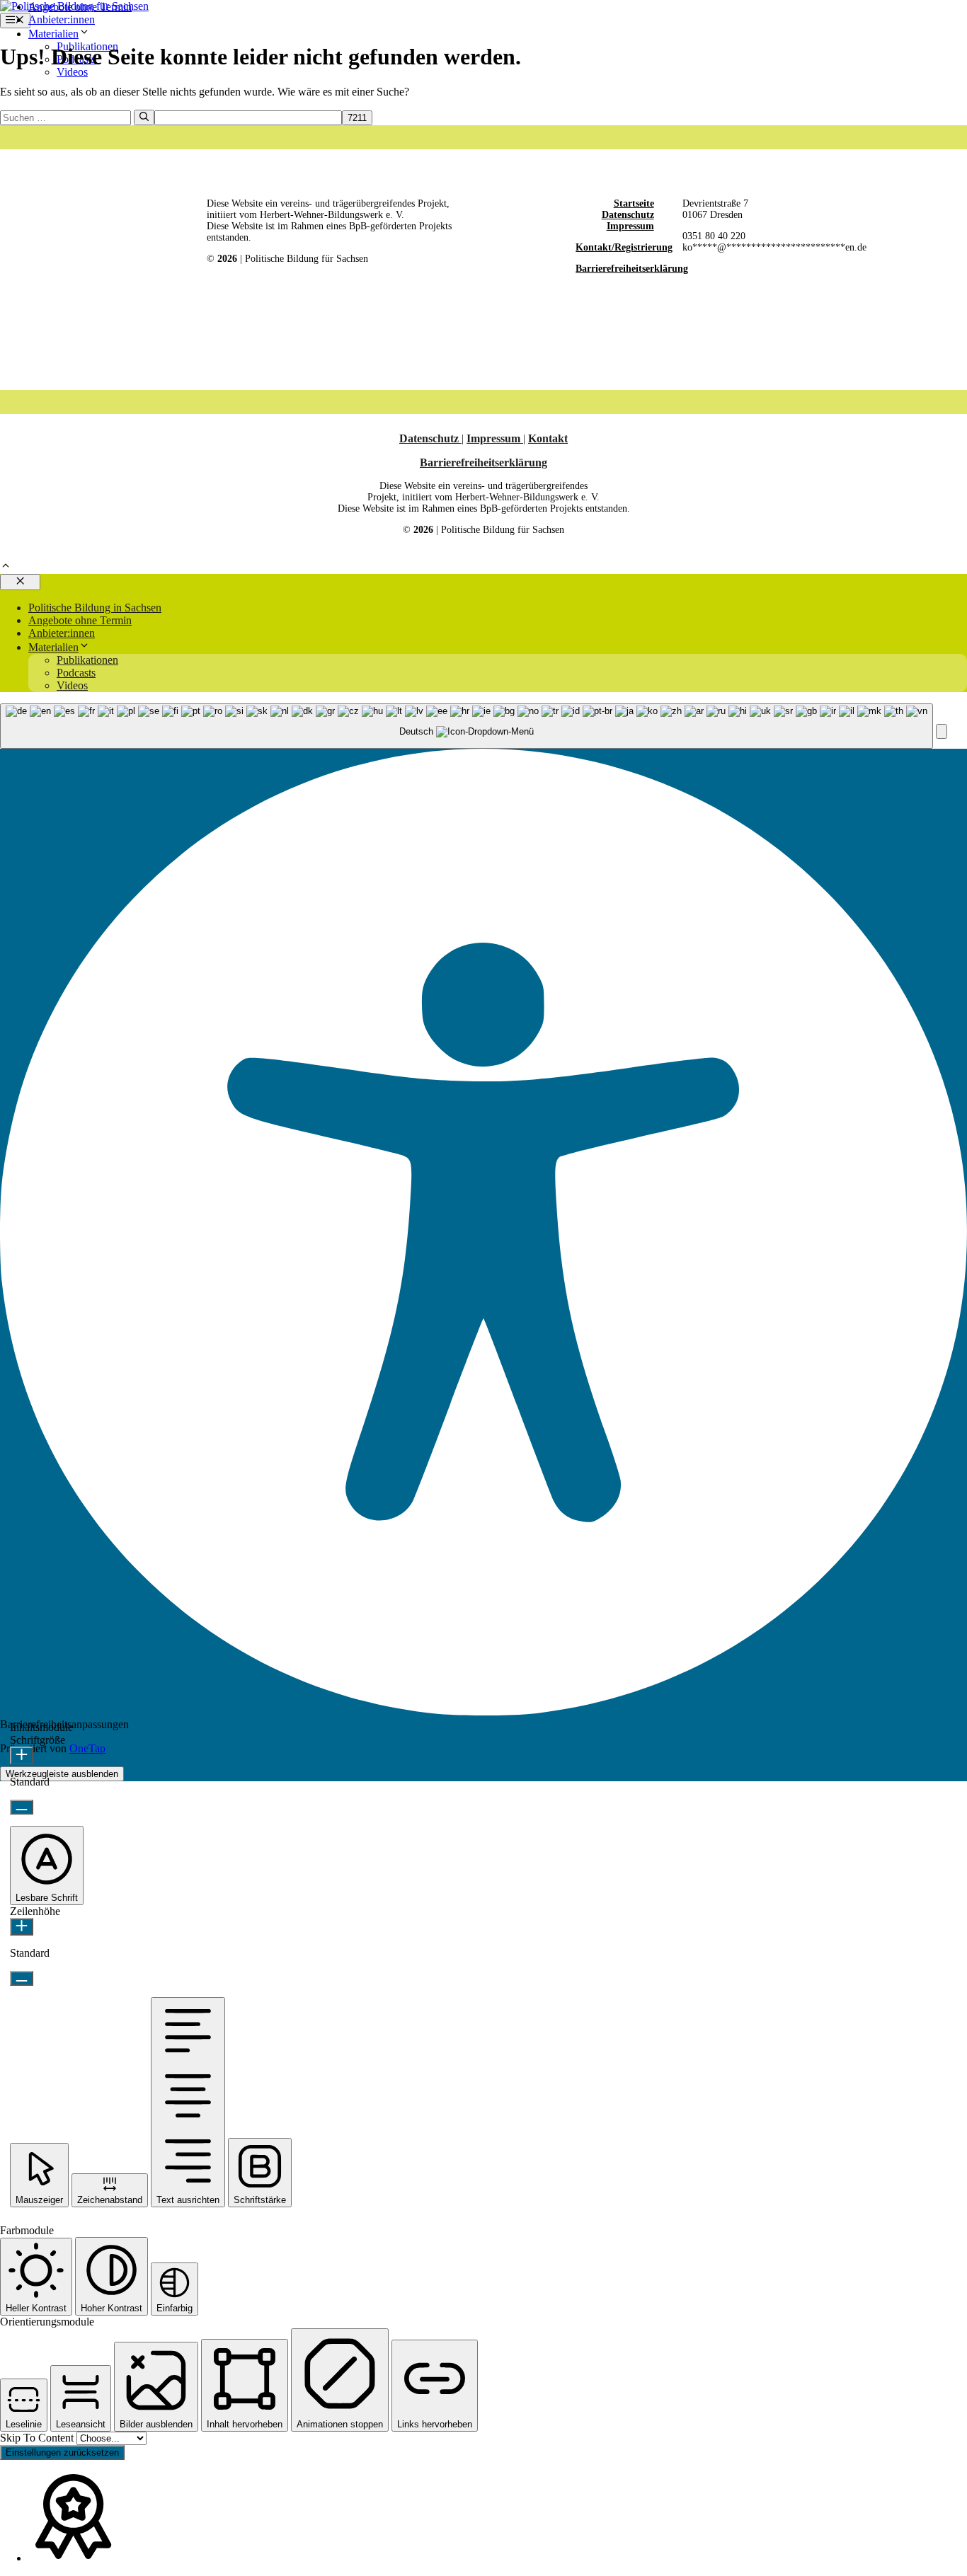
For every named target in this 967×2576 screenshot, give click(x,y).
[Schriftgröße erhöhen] (22, 1755)
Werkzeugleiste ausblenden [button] (62, 1774)
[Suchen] (144, 117)
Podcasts (76, 673)
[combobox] (467, 726)
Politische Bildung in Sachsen (95, 608)
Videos (72, 72)
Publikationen (87, 660)
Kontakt (548, 438)
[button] (6, 567)
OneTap (87, 1748)
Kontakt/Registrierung (624, 247)
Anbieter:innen (62, 19)
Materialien (53, 34)
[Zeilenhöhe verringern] (22, 1978)
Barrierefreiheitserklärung (632, 269)
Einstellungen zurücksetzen (62, 2453)
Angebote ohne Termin (80, 7)
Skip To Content (38, 2438)
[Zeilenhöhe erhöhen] (22, 1927)
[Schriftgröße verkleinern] (22, 1807)
